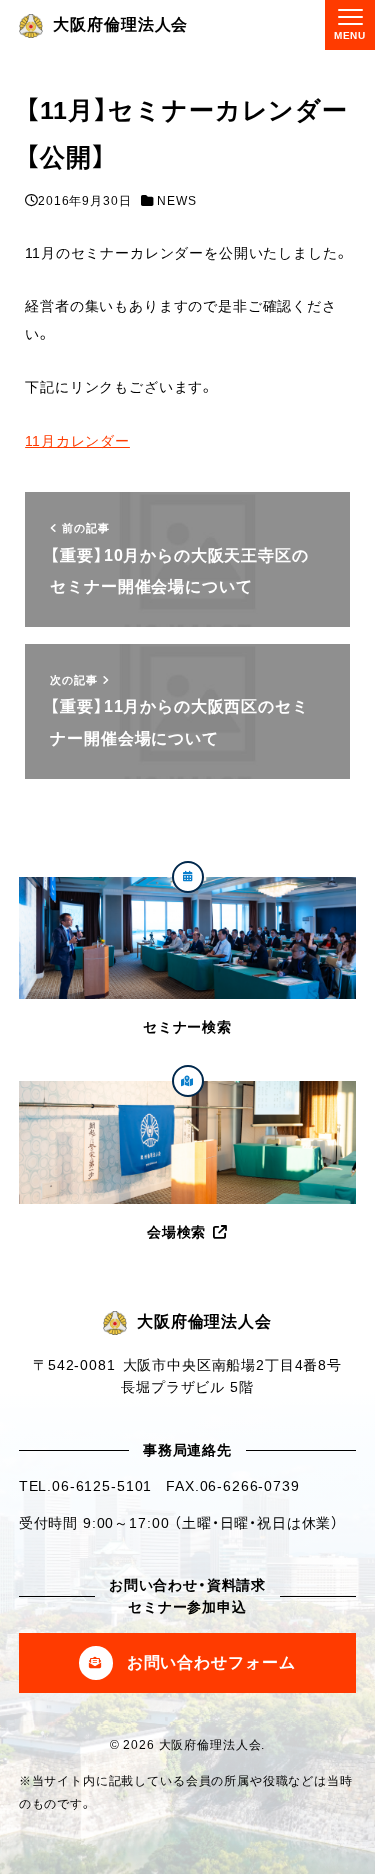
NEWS (176, 201)
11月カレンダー (77, 441)
